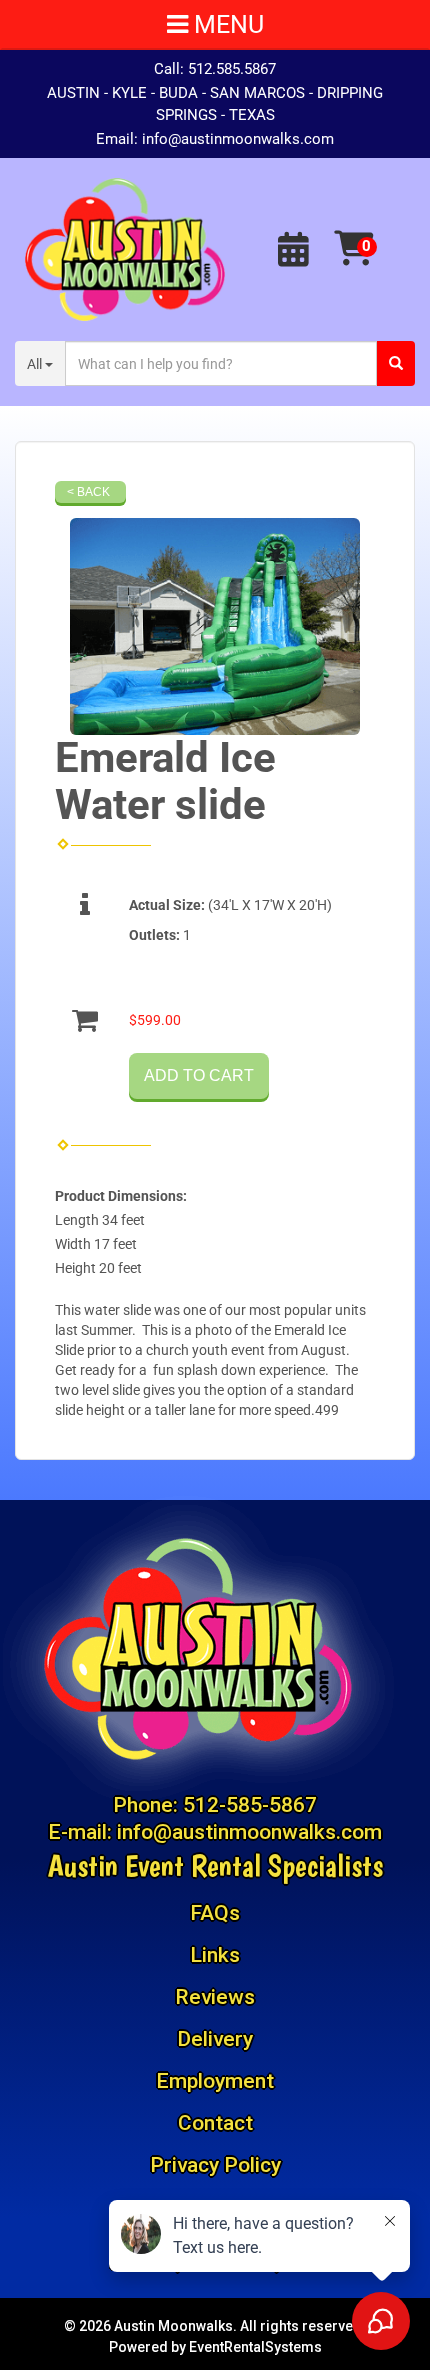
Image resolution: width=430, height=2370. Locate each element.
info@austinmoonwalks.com (238, 139)
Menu (226, 24)
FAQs (215, 1913)
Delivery (215, 2039)
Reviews (215, 1997)
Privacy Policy (215, 2165)
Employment (215, 2081)
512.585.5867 (232, 69)
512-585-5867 (250, 1805)
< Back (88, 492)
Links (215, 1955)
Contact (215, 2123)
